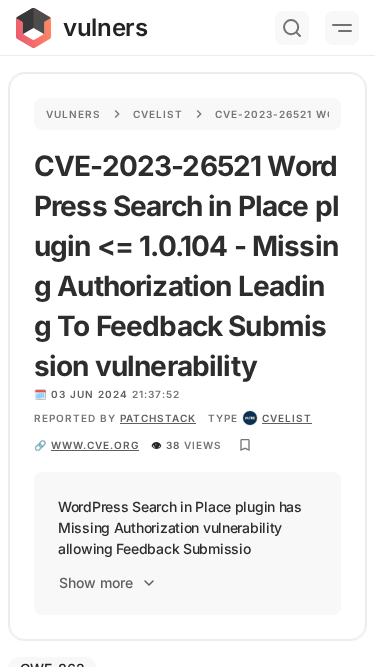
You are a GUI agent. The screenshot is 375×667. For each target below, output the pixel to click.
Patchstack (158, 418)
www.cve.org (95, 445)
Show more (96, 582)
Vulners (73, 114)
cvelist (287, 418)
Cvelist (158, 114)
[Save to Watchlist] (245, 445)
